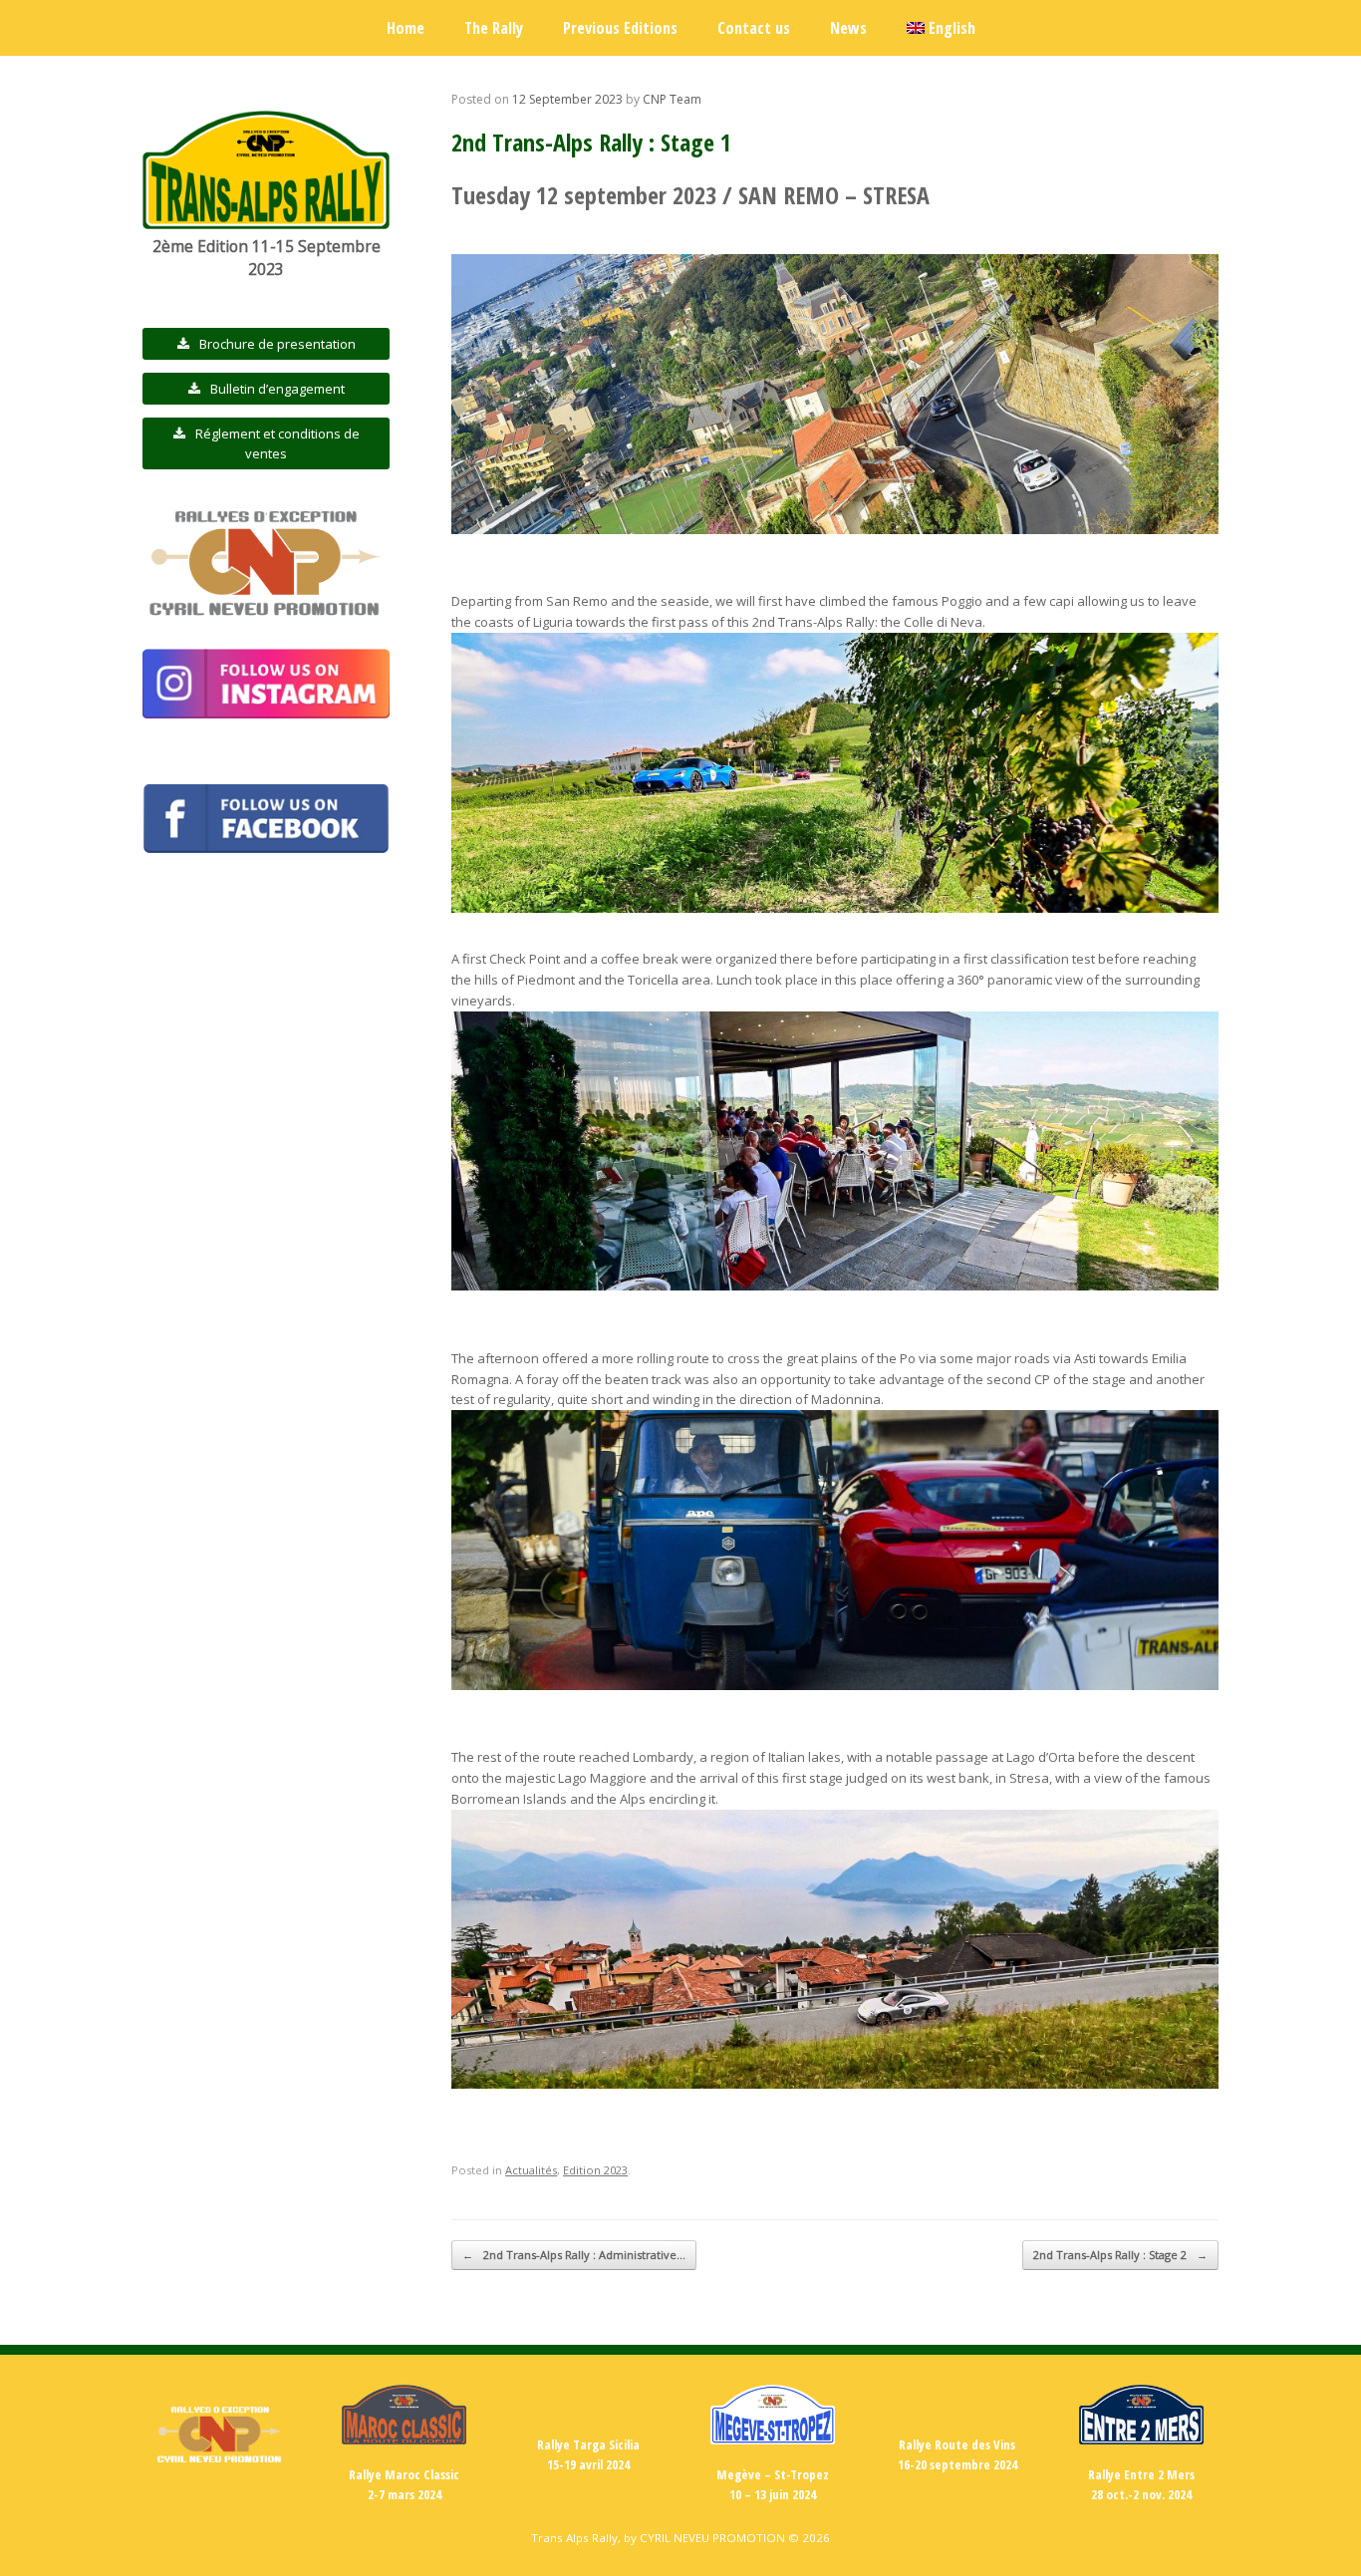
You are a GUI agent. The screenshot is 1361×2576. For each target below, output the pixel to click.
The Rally (494, 28)
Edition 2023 (595, 2170)
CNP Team (672, 99)
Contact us (754, 28)
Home (406, 28)
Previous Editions (620, 28)
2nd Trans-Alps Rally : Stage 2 (1120, 2255)
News (848, 28)
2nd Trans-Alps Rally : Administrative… (574, 2255)
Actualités (531, 2170)
